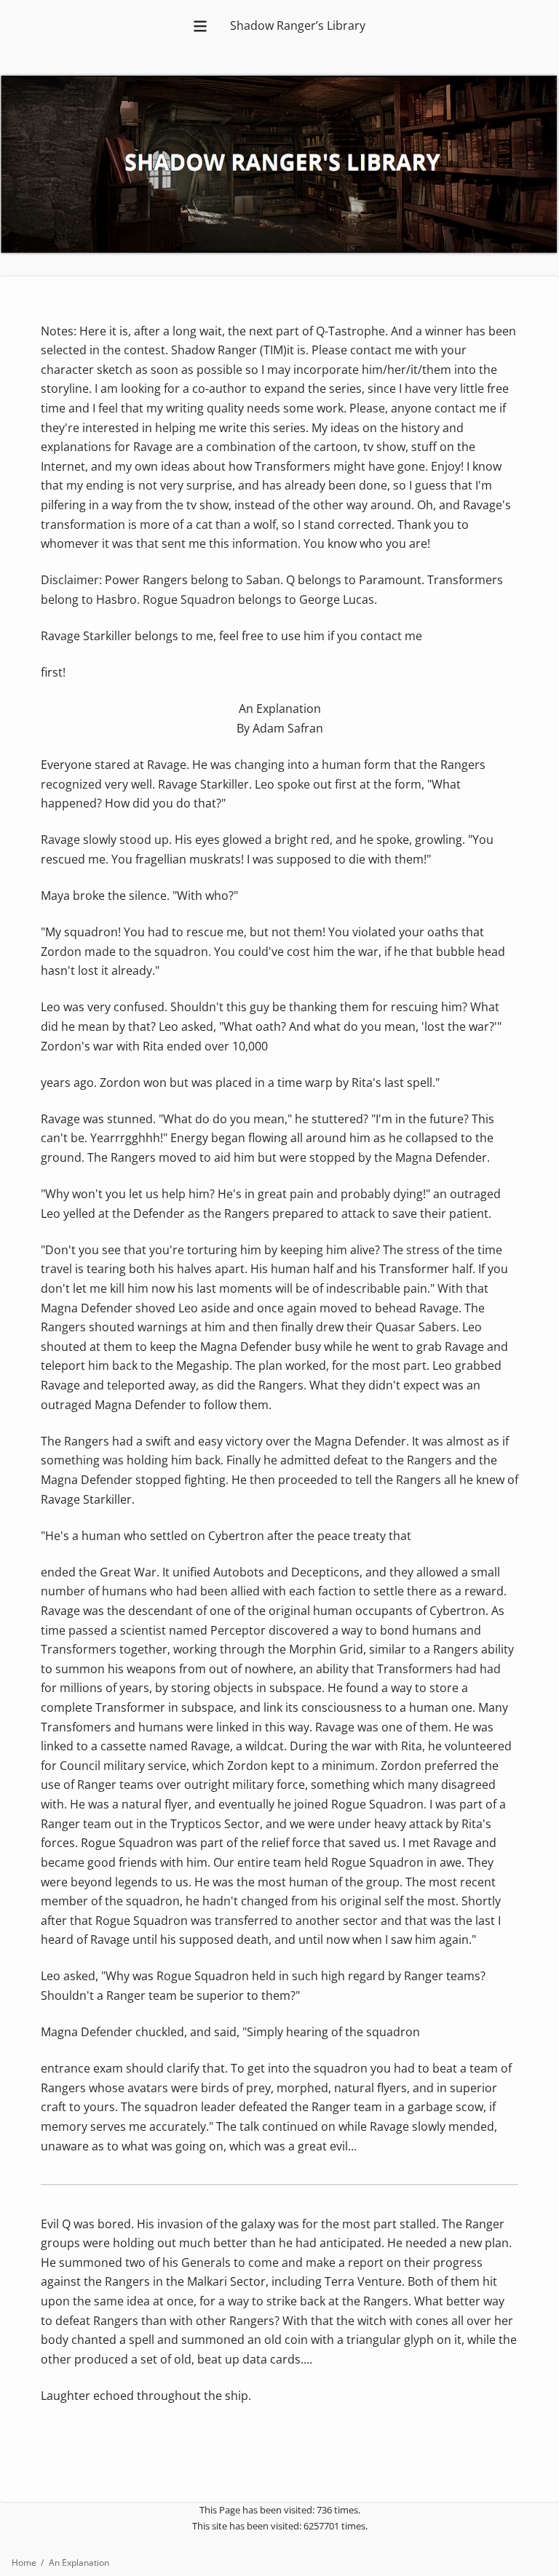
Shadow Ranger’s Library (298, 25)
